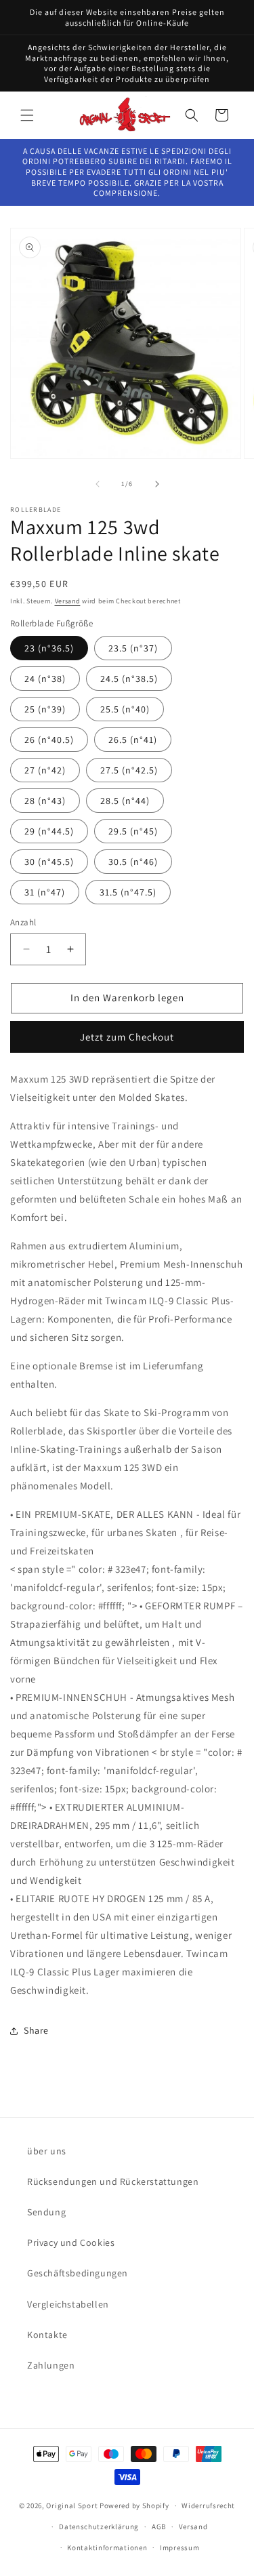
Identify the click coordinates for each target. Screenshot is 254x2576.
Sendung (46, 2212)
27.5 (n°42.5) (129, 770)
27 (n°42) (45, 770)
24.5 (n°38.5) (129, 679)
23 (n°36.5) (49, 648)
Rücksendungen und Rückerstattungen (113, 2181)
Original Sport (72, 2505)
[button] (27, 115)
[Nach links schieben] (98, 484)
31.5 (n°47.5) (128, 892)
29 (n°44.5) (49, 831)
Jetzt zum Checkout (127, 1037)
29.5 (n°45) (133, 831)
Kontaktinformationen (107, 2548)
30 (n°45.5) (49, 862)
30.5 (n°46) (133, 862)
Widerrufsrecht (208, 2505)
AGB (159, 2527)
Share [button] (36, 2030)
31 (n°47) (45, 892)
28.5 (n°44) (125, 801)
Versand (68, 601)
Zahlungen (51, 2365)
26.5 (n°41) (133, 740)
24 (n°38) (45, 679)
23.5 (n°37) (133, 648)
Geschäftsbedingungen (78, 2273)
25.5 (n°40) (125, 709)
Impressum (179, 2548)
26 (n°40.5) (49, 740)
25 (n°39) (45, 709)
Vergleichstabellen (68, 2304)
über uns (47, 2151)
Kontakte (47, 2335)
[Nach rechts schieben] (157, 484)
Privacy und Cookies (71, 2242)
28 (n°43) (45, 801)
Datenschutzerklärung (99, 2527)
